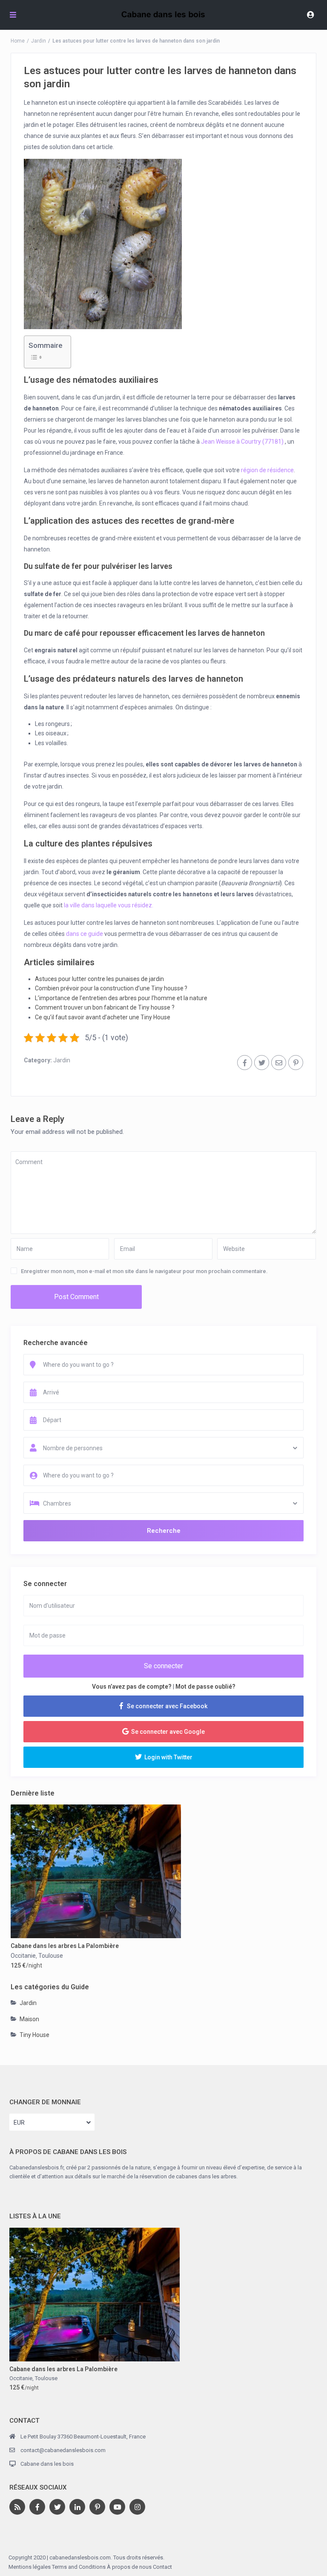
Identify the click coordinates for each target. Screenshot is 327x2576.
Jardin (39, 41)
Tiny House (34, 2035)
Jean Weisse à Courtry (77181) (242, 442)
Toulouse (51, 1956)
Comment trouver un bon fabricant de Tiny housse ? (105, 1007)
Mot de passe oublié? (205, 1687)
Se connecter (163, 1666)
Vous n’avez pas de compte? (132, 1687)
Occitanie (23, 1956)
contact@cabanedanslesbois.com (63, 2450)
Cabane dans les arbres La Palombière (65, 1946)
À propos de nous (129, 2567)
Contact (162, 2567)
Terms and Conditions (79, 2567)
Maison (29, 2019)
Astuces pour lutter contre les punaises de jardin (99, 979)
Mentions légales (30, 2567)
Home (18, 41)
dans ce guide (85, 934)
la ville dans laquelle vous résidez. (109, 905)
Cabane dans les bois (47, 2464)
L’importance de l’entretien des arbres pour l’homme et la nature (121, 998)
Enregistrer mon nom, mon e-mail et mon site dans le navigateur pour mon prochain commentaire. (144, 1271)
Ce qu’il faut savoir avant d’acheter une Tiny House (103, 1017)
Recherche (164, 1531)
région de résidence (267, 470)
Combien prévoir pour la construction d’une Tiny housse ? (111, 988)
